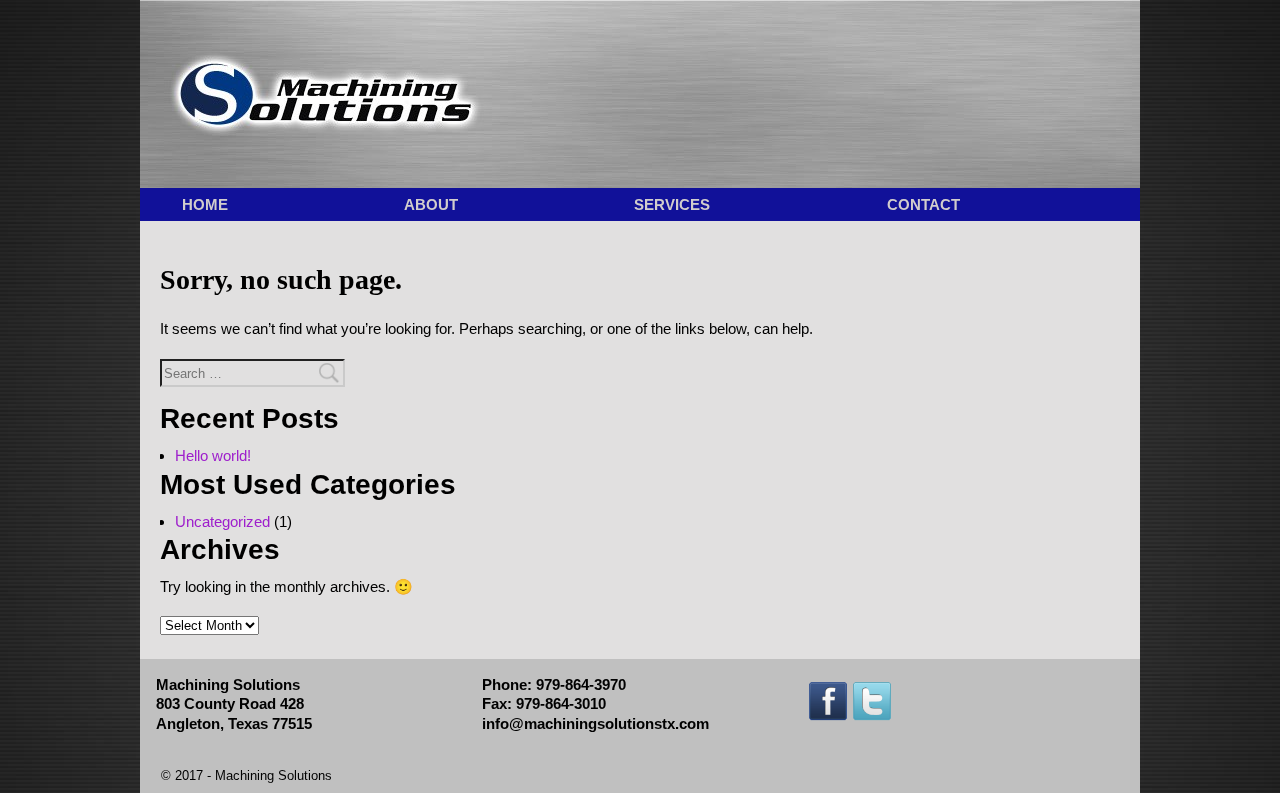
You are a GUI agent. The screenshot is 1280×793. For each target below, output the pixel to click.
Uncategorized (222, 521)
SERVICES (672, 204)
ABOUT (431, 204)
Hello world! (213, 455)
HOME (205, 204)
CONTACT (923, 204)
